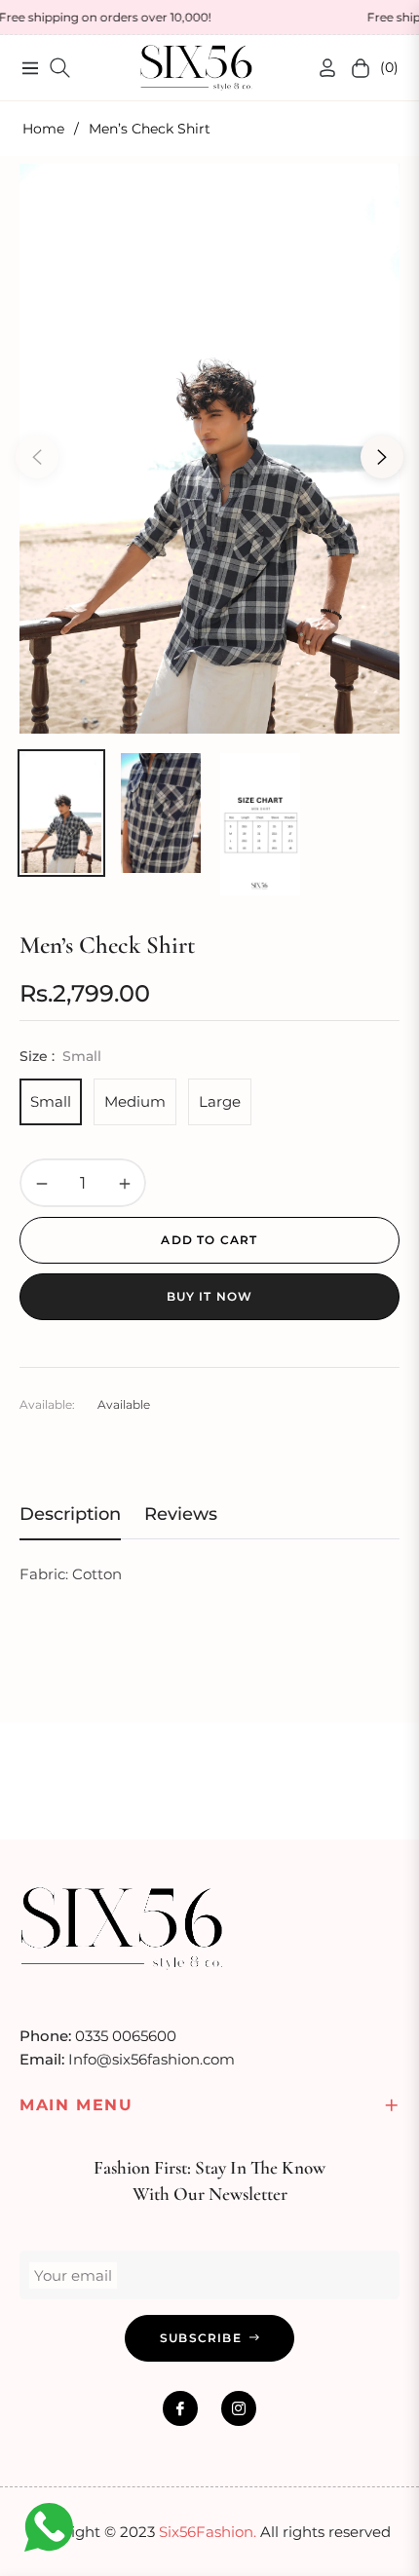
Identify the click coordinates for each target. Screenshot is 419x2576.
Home (43, 129)
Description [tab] (70, 1514)
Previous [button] (37, 457)
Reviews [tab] (181, 1514)
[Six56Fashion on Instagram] (239, 2408)
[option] (209, 449)
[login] (320, 68)
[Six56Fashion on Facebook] (180, 2408)
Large (220, 1101)
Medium (135, 1101)
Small (51, 1101)
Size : (60, 1056)
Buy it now (210, 1296)
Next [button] (382, 457)
